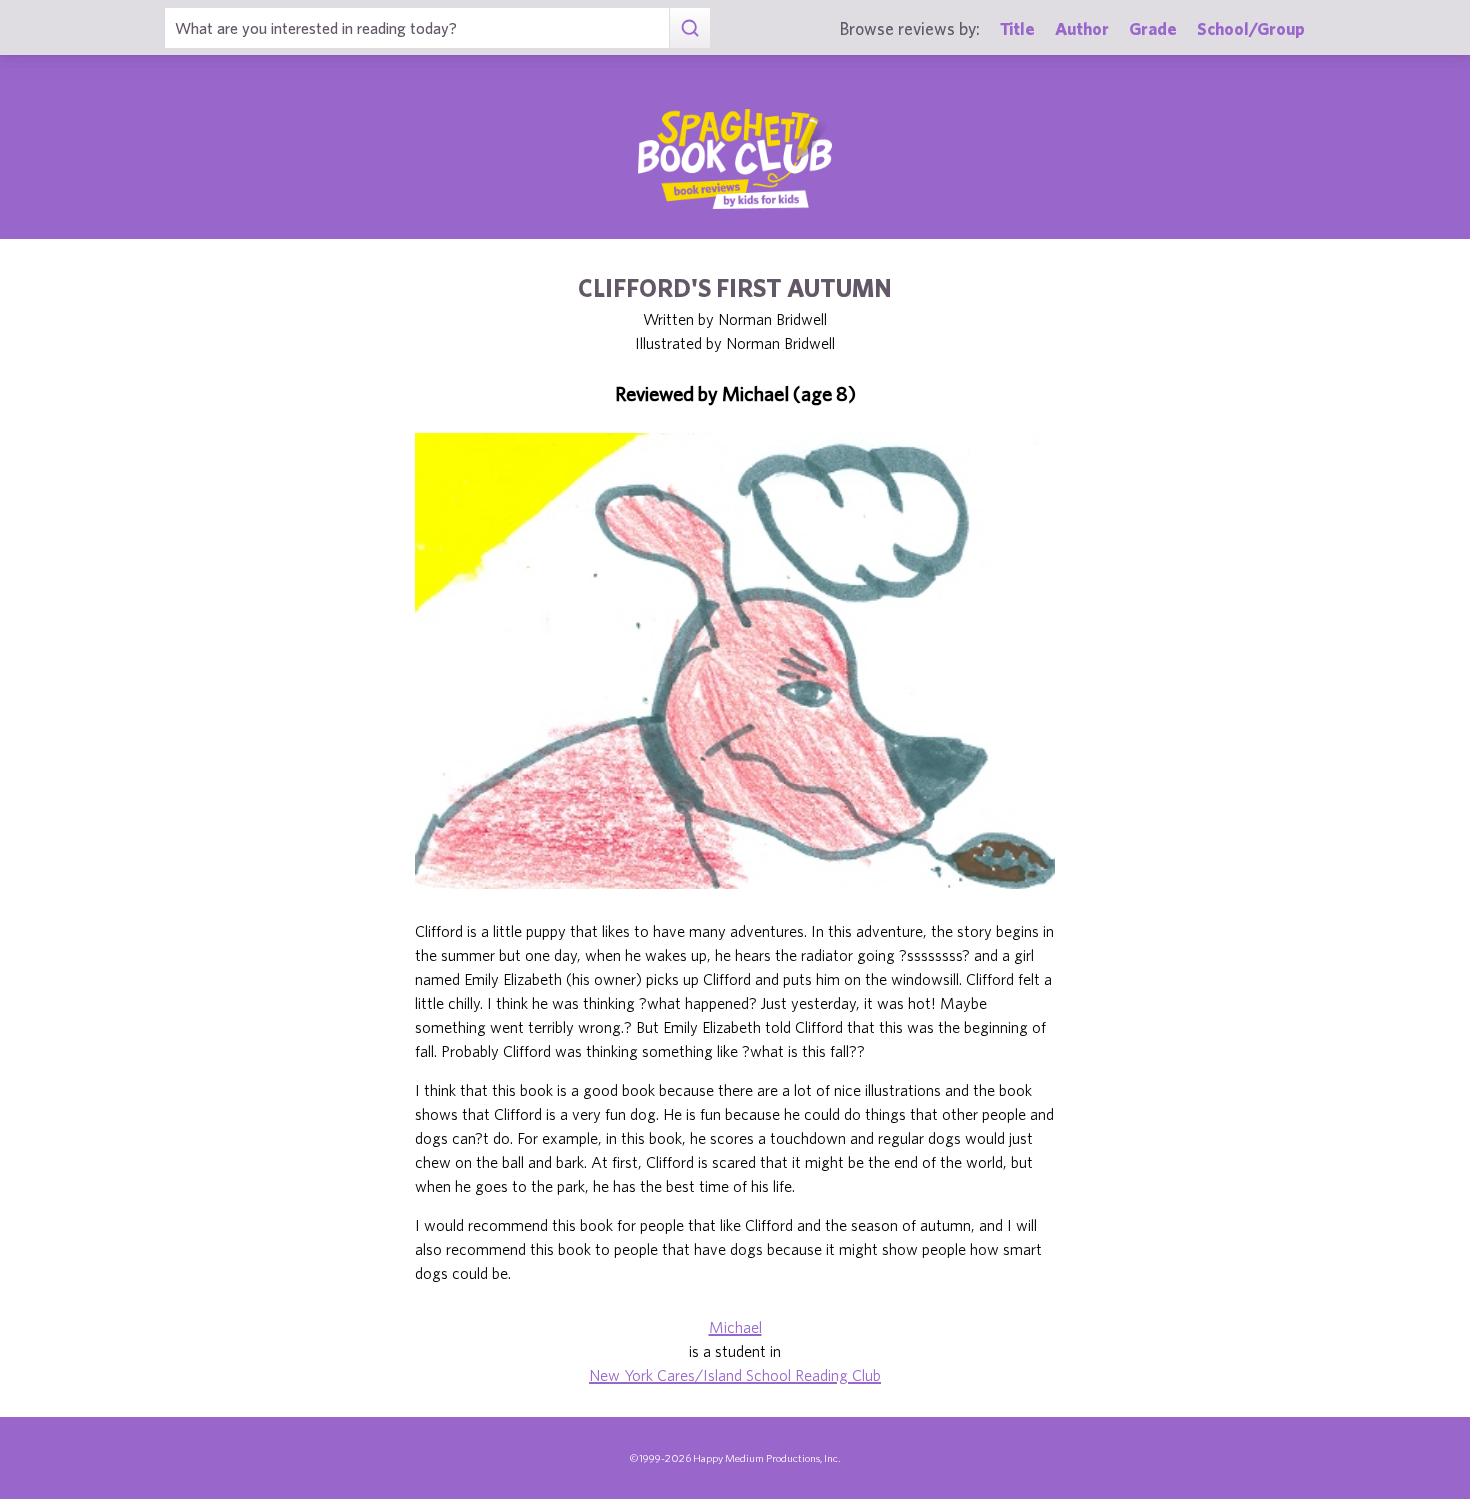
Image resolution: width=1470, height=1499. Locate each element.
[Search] (689, 28)
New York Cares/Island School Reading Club (735, 1375)
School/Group (1251, 28)
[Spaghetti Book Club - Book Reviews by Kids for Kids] (735, 159)
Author (1082, 28)
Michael (735, 1327)
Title (1017, 28)
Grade (1153, 28)
